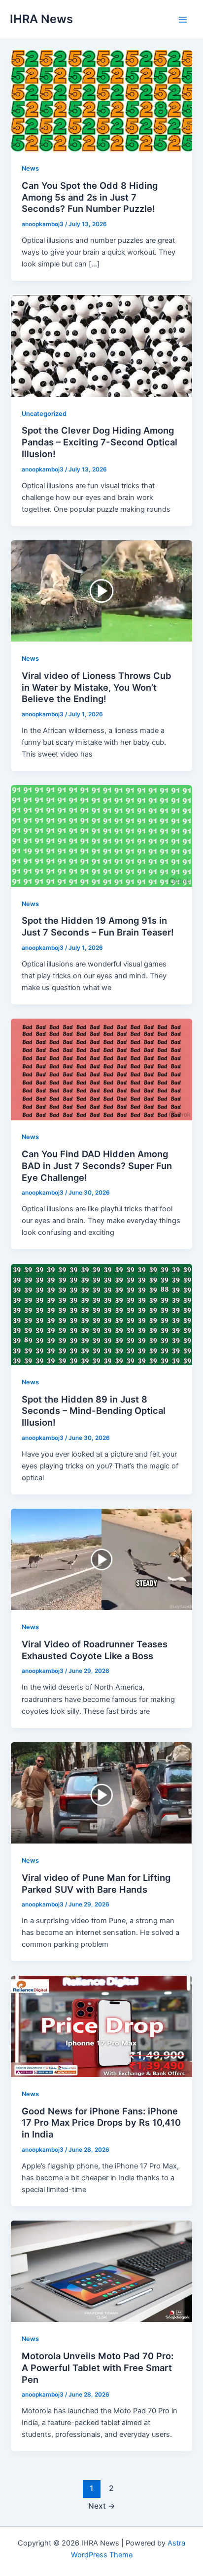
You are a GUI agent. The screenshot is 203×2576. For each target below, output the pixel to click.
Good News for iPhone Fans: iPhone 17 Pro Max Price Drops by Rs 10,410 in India (101, 2122)
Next (102, 2506)
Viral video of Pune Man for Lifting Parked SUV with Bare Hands (96, 1883)
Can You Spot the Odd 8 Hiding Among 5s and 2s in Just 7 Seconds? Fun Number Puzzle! (90, 197)
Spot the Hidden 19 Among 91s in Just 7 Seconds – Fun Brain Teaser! (98, 926)
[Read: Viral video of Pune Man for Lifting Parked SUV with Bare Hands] (101, 1792)
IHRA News (41, 19)
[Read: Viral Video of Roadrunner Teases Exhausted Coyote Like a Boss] (101, 1559)
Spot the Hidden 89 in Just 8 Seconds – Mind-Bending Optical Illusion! (94, 1411)
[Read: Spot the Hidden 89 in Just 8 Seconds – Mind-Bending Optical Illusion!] (101, 1314)
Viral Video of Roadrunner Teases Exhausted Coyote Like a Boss (95, 1650)
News (30, 168)
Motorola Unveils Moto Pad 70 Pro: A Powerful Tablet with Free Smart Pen (98, 2367)
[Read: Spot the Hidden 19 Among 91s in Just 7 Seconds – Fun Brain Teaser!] (101, 836)
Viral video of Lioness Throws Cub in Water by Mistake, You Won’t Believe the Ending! (97, 687)
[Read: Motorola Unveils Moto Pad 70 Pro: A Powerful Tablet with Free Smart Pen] (101, 2271)
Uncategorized (44, 414)
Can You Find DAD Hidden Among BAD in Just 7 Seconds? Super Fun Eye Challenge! (97, 1165)
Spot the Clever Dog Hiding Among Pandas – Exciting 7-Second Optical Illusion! (100, 442)
